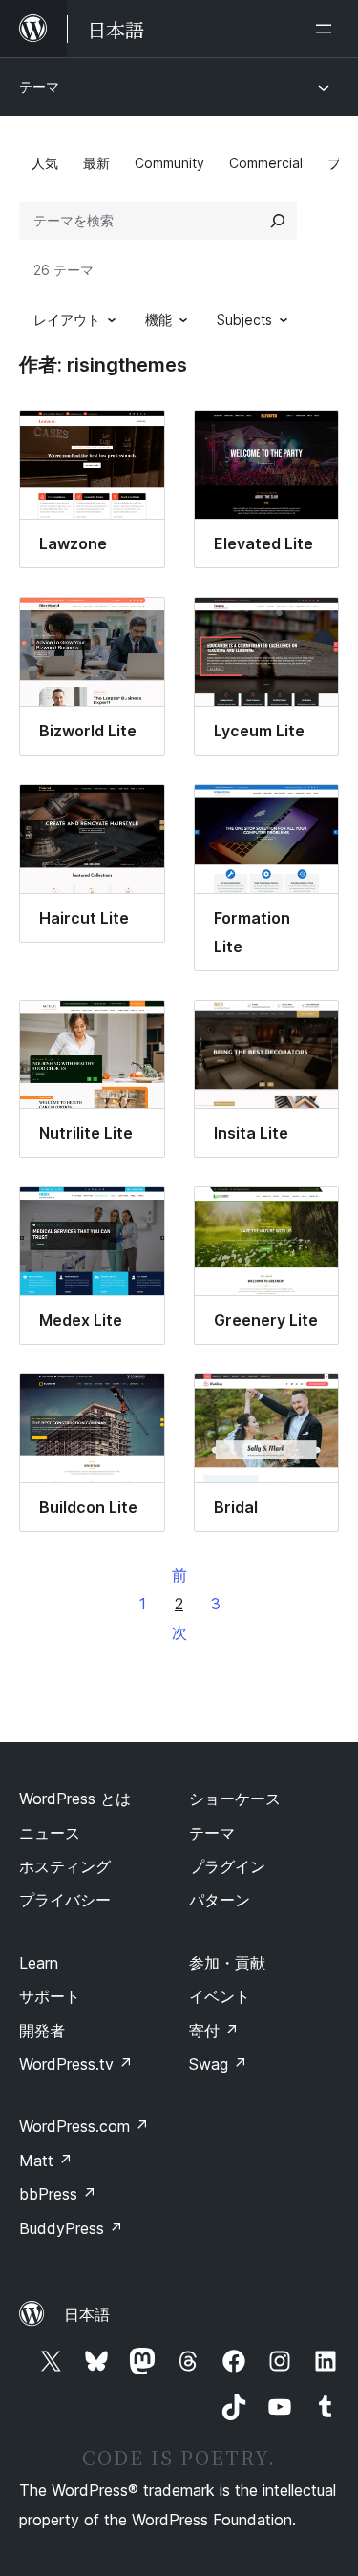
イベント (220, 1996)
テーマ (39, 86)
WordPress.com (84, 2126)
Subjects (244, 319)
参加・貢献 (227, 1963)
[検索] (278, 221)
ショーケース (235, 1799)
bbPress (58, 2194)
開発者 (42, 2031)
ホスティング (65, 1866)
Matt (46, 2161)
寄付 (214, 2031)
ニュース (50, 1833)
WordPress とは (75, 1799)
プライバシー (65, 1900)
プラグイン (227, 1866)
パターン (220, 1900)
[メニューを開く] (327, 29)
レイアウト (67, 319)
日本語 (87, 2314)
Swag (218, 2064)
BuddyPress (71, 2228)
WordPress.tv (76, 2064)
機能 (158, 319)
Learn (39, 1963)
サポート (50, 1996)
